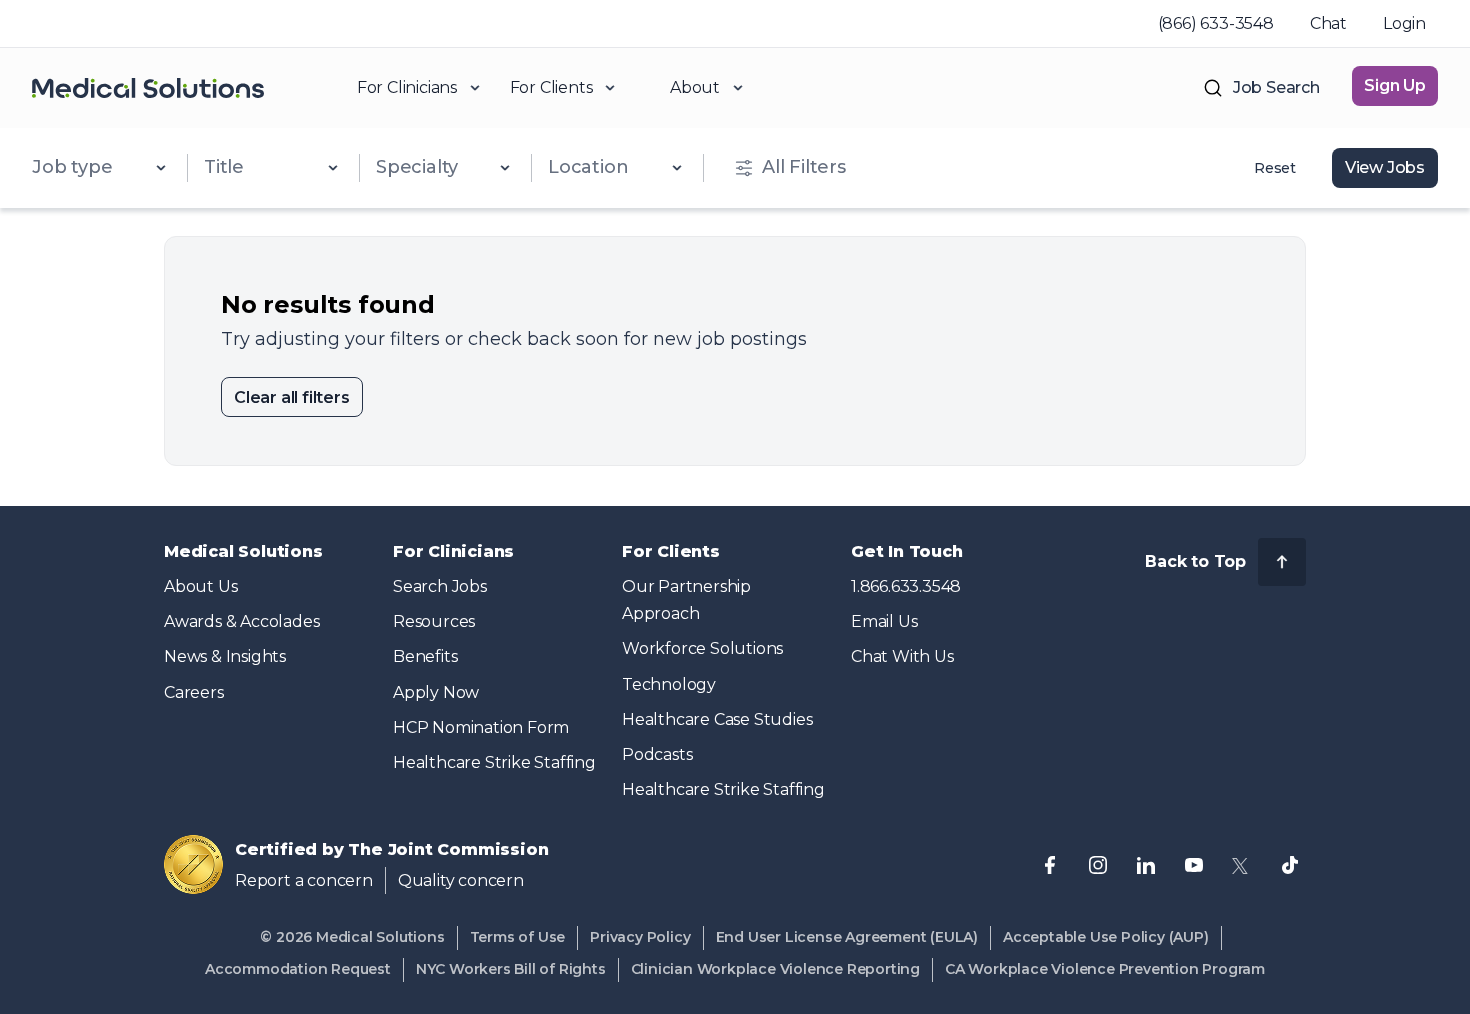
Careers (194, 692)
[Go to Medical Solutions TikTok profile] (1290, 865)
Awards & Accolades (241, 621)
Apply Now (436, 692)
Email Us (884, 621)
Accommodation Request (298, 969)
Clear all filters (292, 397)
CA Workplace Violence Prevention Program (1105, 969)
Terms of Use (518, 937)
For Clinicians (407, 87)
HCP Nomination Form (481, 727)
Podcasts (657, 754)
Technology (669, 684)
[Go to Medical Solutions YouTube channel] (1194, 865)
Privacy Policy (640, 937)
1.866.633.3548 (906, 586)
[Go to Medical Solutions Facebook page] (1050, 865)
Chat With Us (902, 656)
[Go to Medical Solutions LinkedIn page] (1146, 865)
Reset (1275, 168)
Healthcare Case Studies (717, 719)
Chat (1328, 23)
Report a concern (304, 880)
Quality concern (461, 880)
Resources (434, 621)
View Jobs (1385, 167)
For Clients (551, 87)
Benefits (425, 656)
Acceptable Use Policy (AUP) (1106, 937)
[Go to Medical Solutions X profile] (1242, 865)
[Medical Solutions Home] (148, 88)
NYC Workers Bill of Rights (511, 969)
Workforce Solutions (702, 648)
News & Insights (225, 656)
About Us (200, 586)
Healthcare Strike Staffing (494, 762)
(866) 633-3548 (1216, 23)
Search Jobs (440, 586)
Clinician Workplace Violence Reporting (775, 969)
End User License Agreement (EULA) (847, 937)
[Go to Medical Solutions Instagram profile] (1098, 865)
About (695, 87)
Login (1404, 23)
